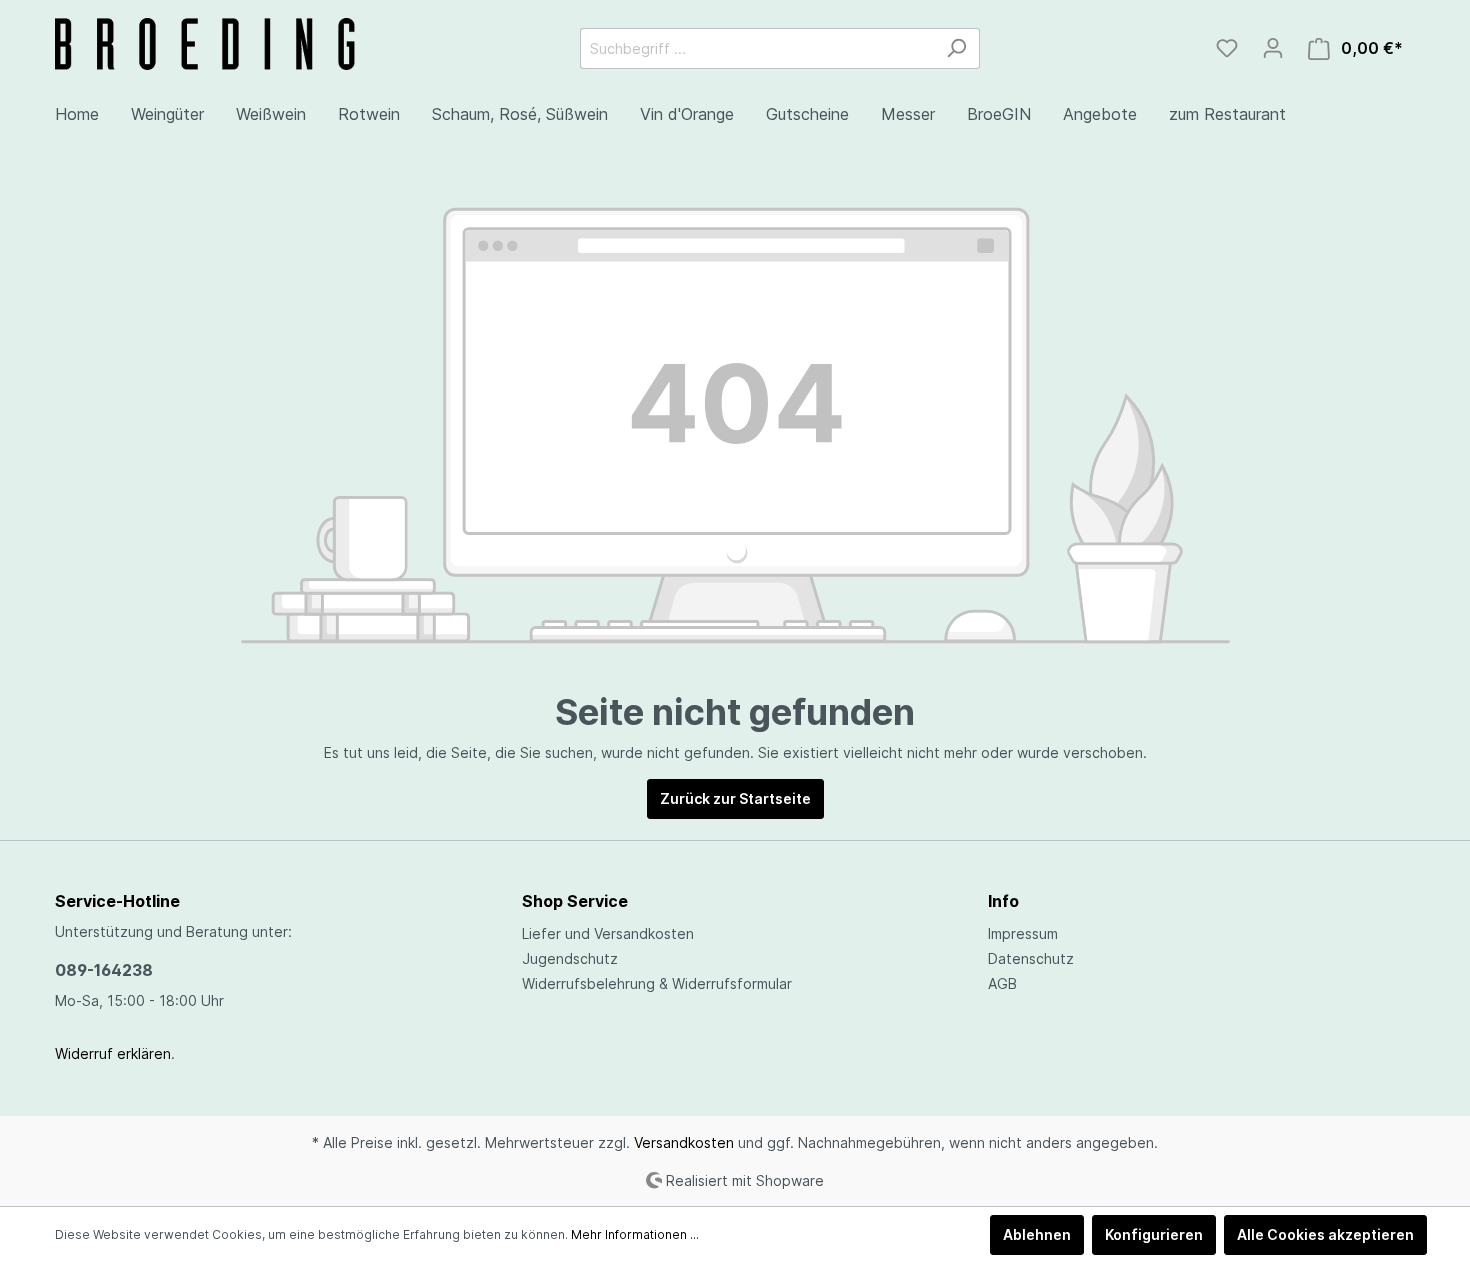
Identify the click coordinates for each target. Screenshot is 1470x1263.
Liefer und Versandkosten (608, 933)
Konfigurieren (1154, 1234)
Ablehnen (1037, 1234)
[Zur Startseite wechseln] (205, 44)
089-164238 (104, 970)
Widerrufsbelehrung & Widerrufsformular (657, 983)
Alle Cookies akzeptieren (1325, 1234)
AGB (1002, 983)
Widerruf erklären (113, 1053)
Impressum (1023, 933)
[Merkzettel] (1227, 48)
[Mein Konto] (1273, 48)
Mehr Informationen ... (635, 1234)
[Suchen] (956, 48)
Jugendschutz (570, 958)
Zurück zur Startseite (735, 798)
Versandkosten (684, 1142)
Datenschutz (1031, 958)
